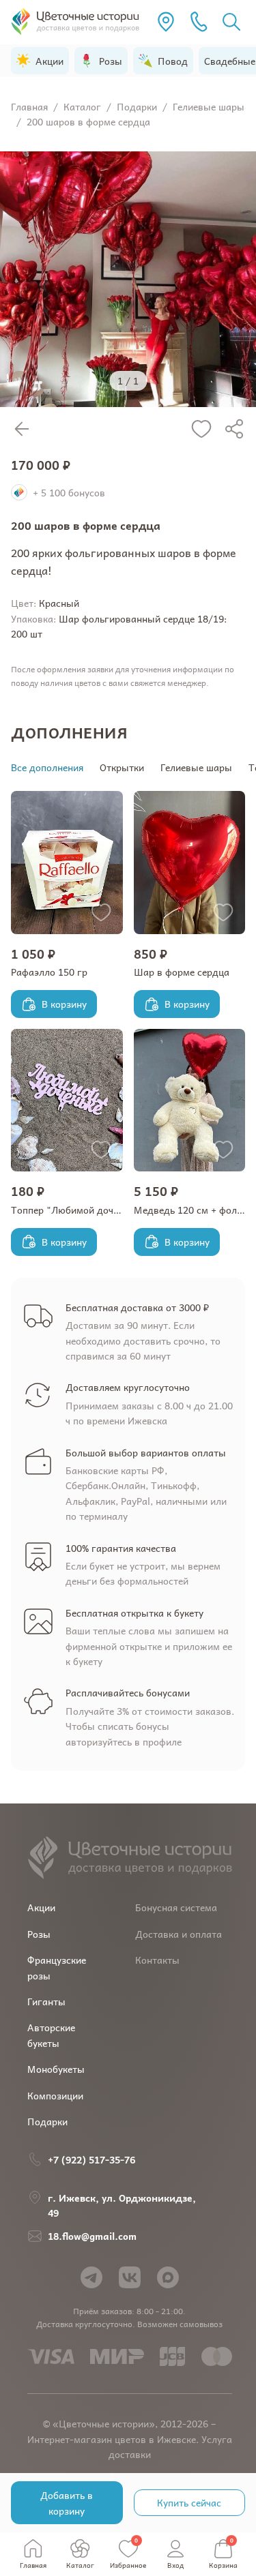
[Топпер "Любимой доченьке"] (67, 1100)
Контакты (157, 1960)
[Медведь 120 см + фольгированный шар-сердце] (190, 1100)
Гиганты (46, 2001)
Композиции (55, 2095)
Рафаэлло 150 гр (49, 972)
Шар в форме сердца (182, 972)
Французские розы (57, 1967)
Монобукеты (56, 2069)
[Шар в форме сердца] (190, 863)
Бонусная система (176, 1907)
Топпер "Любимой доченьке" (77, 1210)
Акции (41, 1907)
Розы (39, 1934)
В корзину (64, 1004)
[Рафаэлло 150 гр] (67, 863)
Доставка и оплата (179, 1934)
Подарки (47, 2121)
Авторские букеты (51, 2035)
